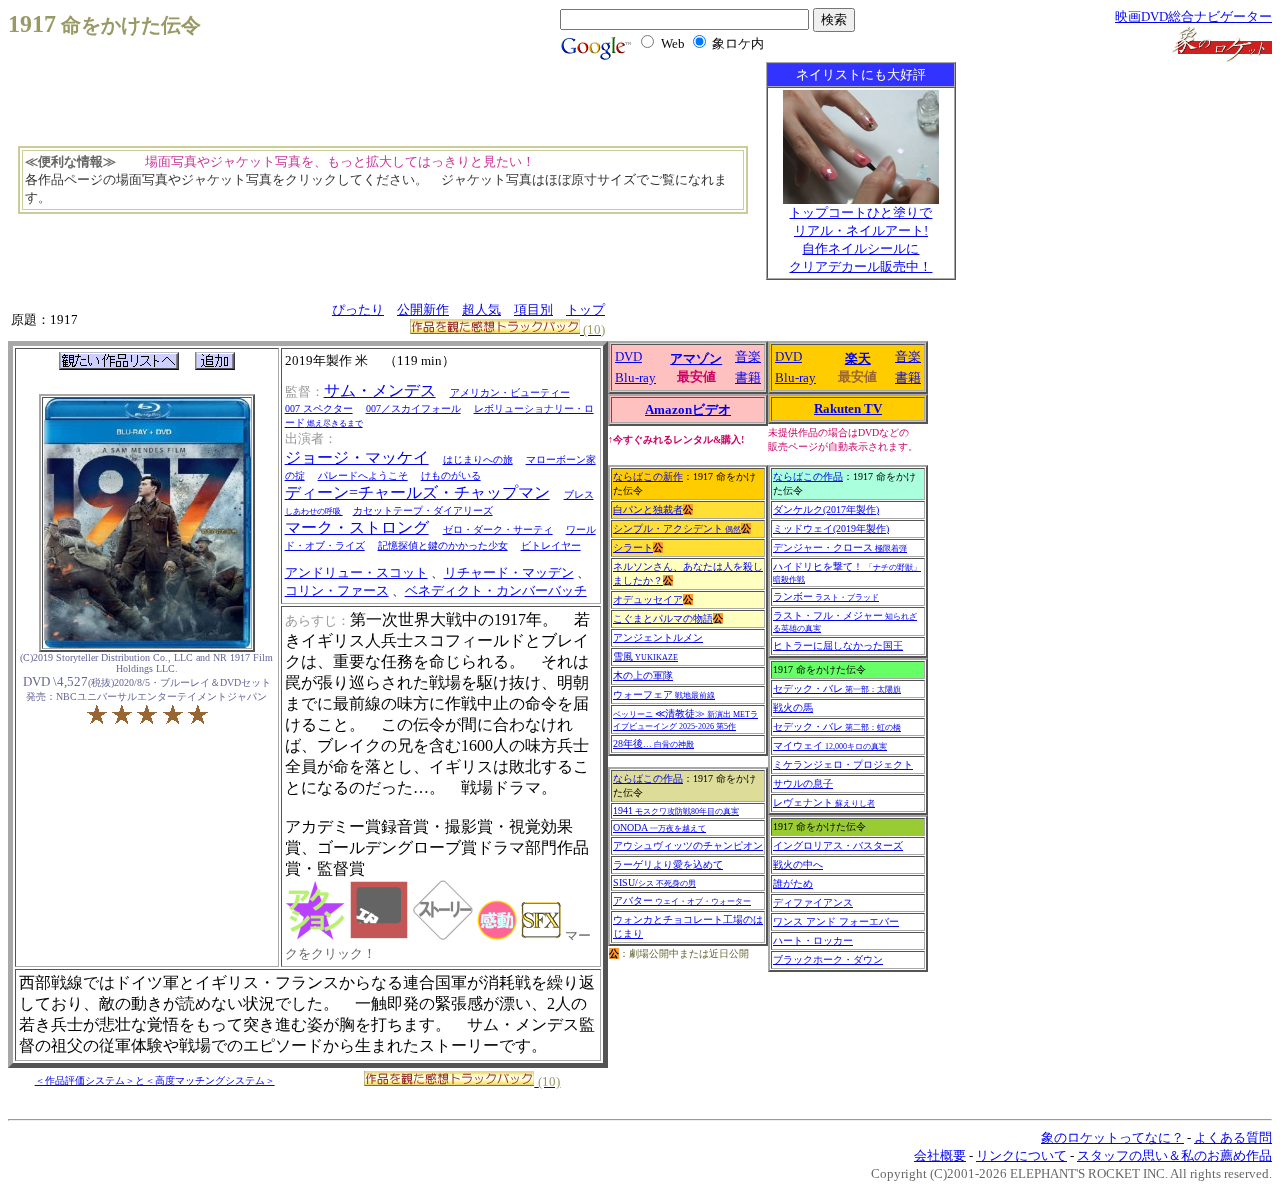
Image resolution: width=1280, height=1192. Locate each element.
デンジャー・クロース (840, 547)
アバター (682, 900)
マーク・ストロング (357, 527)
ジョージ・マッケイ (357, 457)
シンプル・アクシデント (677, 528)
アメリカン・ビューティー (510, 392)
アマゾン (696, 358)
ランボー (826, 596)
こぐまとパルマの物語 (663, 618)
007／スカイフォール (413, 408)
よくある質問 (1233, 1137)
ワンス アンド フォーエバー (836, 921)
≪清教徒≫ (685, 719)
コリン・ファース (337, 590)
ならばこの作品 (648, 778)
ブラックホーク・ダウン (828, 959)
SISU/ (654, 882)
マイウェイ (830, 745)
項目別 (533, 309)
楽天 (858, 358)
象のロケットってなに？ (1112, 1137)
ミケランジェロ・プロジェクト (843, 764)
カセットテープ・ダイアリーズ (423, 510)
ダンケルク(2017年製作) (826, 509)
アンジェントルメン (658, 637)
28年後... (653, 743)
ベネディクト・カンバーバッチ (496, 590)
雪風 (645, 656)
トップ (585, 309)
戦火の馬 (793, 707)
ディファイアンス (813, 902)
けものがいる (451, 475)
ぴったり (358, 309)
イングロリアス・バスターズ (838, 845)
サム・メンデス (380, 390)
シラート (633, 547)
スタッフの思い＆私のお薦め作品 (1174, 1155)
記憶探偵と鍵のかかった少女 (443, 545)
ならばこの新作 (648, 476)
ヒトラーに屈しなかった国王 (838, 645)
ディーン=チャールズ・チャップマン (417, 492)
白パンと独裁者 (648, 509)
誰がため (793, 883)
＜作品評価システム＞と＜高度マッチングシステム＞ (155, 1080)
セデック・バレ (837, 688)
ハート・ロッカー (813, 940)
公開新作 (423, 309)
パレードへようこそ (363, 475)
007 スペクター (319, 408)
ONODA (659, 827)
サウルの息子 (803, 783)
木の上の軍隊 (643, 675)
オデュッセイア (648, 599)
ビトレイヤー (551, 545)
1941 (676, 810)
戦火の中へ (798, 864)
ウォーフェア (664, 694)
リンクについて (1021, 1155)
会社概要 (940, 1155)
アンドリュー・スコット (356, 572)
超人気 (481, 309)
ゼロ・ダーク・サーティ (498, 529)
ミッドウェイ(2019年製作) (831, 528)
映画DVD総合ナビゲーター (1193, 16)
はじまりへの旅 (478, 459)
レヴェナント (824, 802)
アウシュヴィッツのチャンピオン (688, 845)
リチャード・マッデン (509, 572)
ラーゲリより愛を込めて (668, 864)
